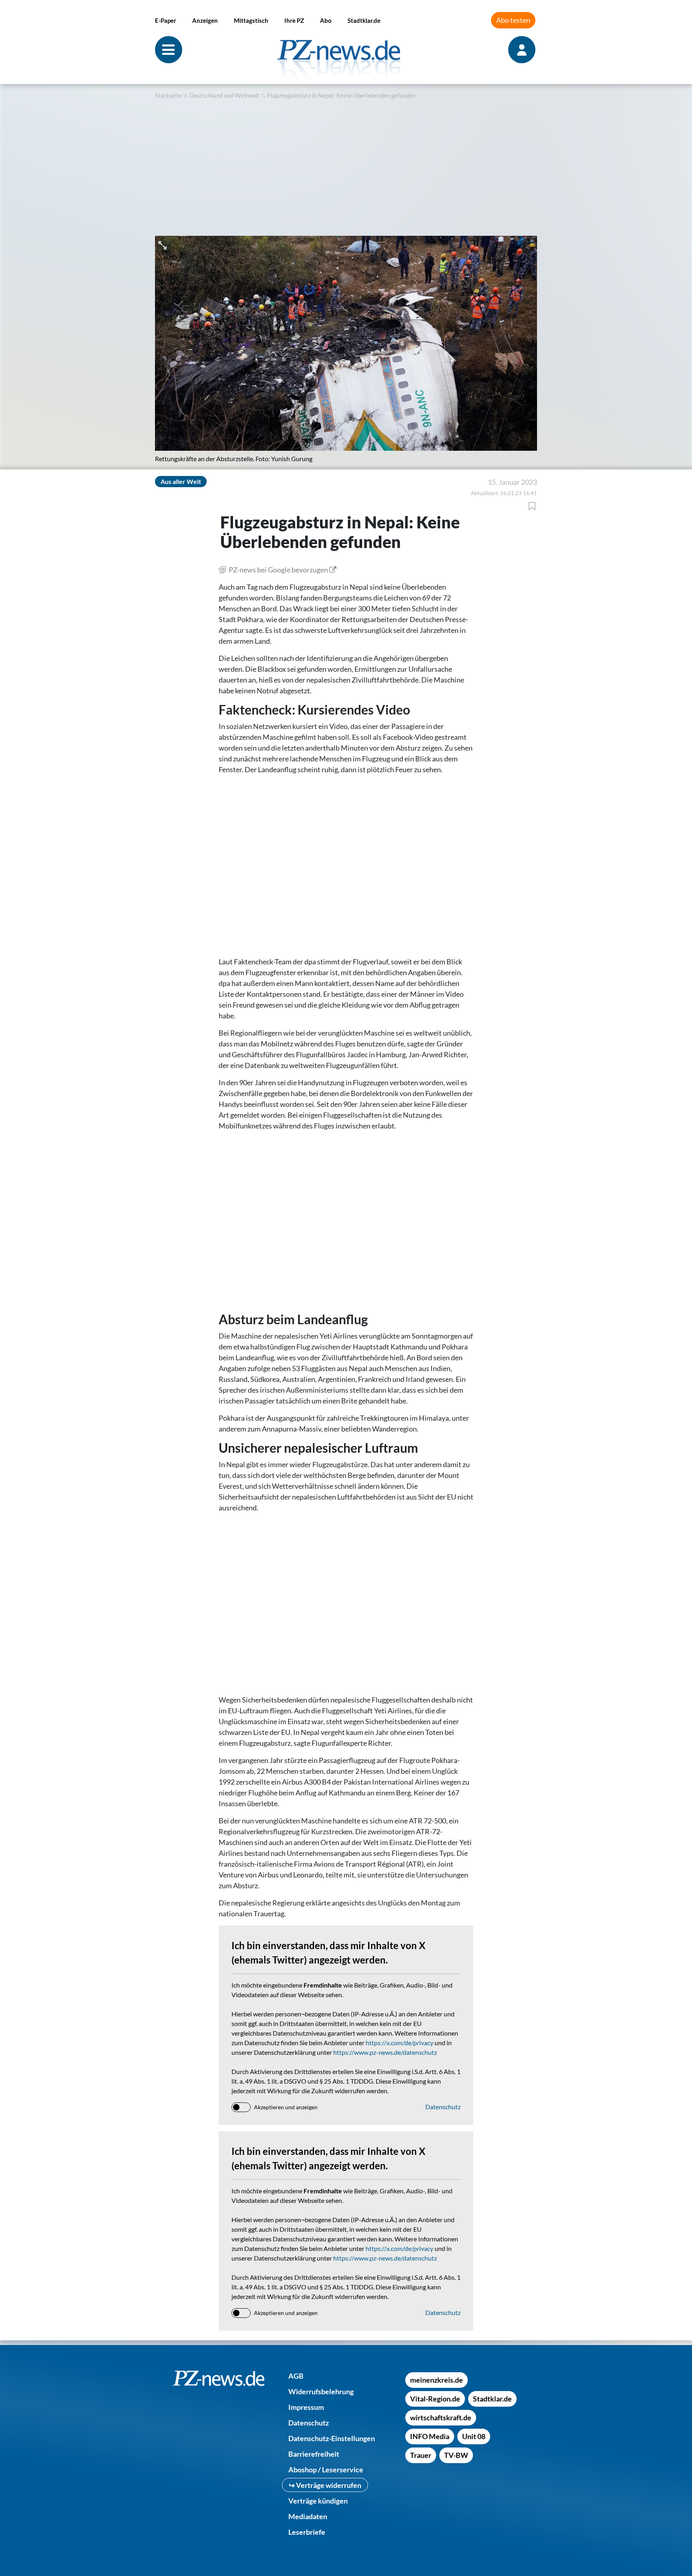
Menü (169, 50)
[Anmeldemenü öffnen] (523, 50)
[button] (163, 244)
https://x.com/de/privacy (399, 2043)
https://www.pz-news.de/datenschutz (385, 2052)
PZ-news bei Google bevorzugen (278, 570)
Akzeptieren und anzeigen (286, 2107)
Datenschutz (443, 2107)
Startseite (168, 95)
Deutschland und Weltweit (224, 95)
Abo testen (513, 20)
